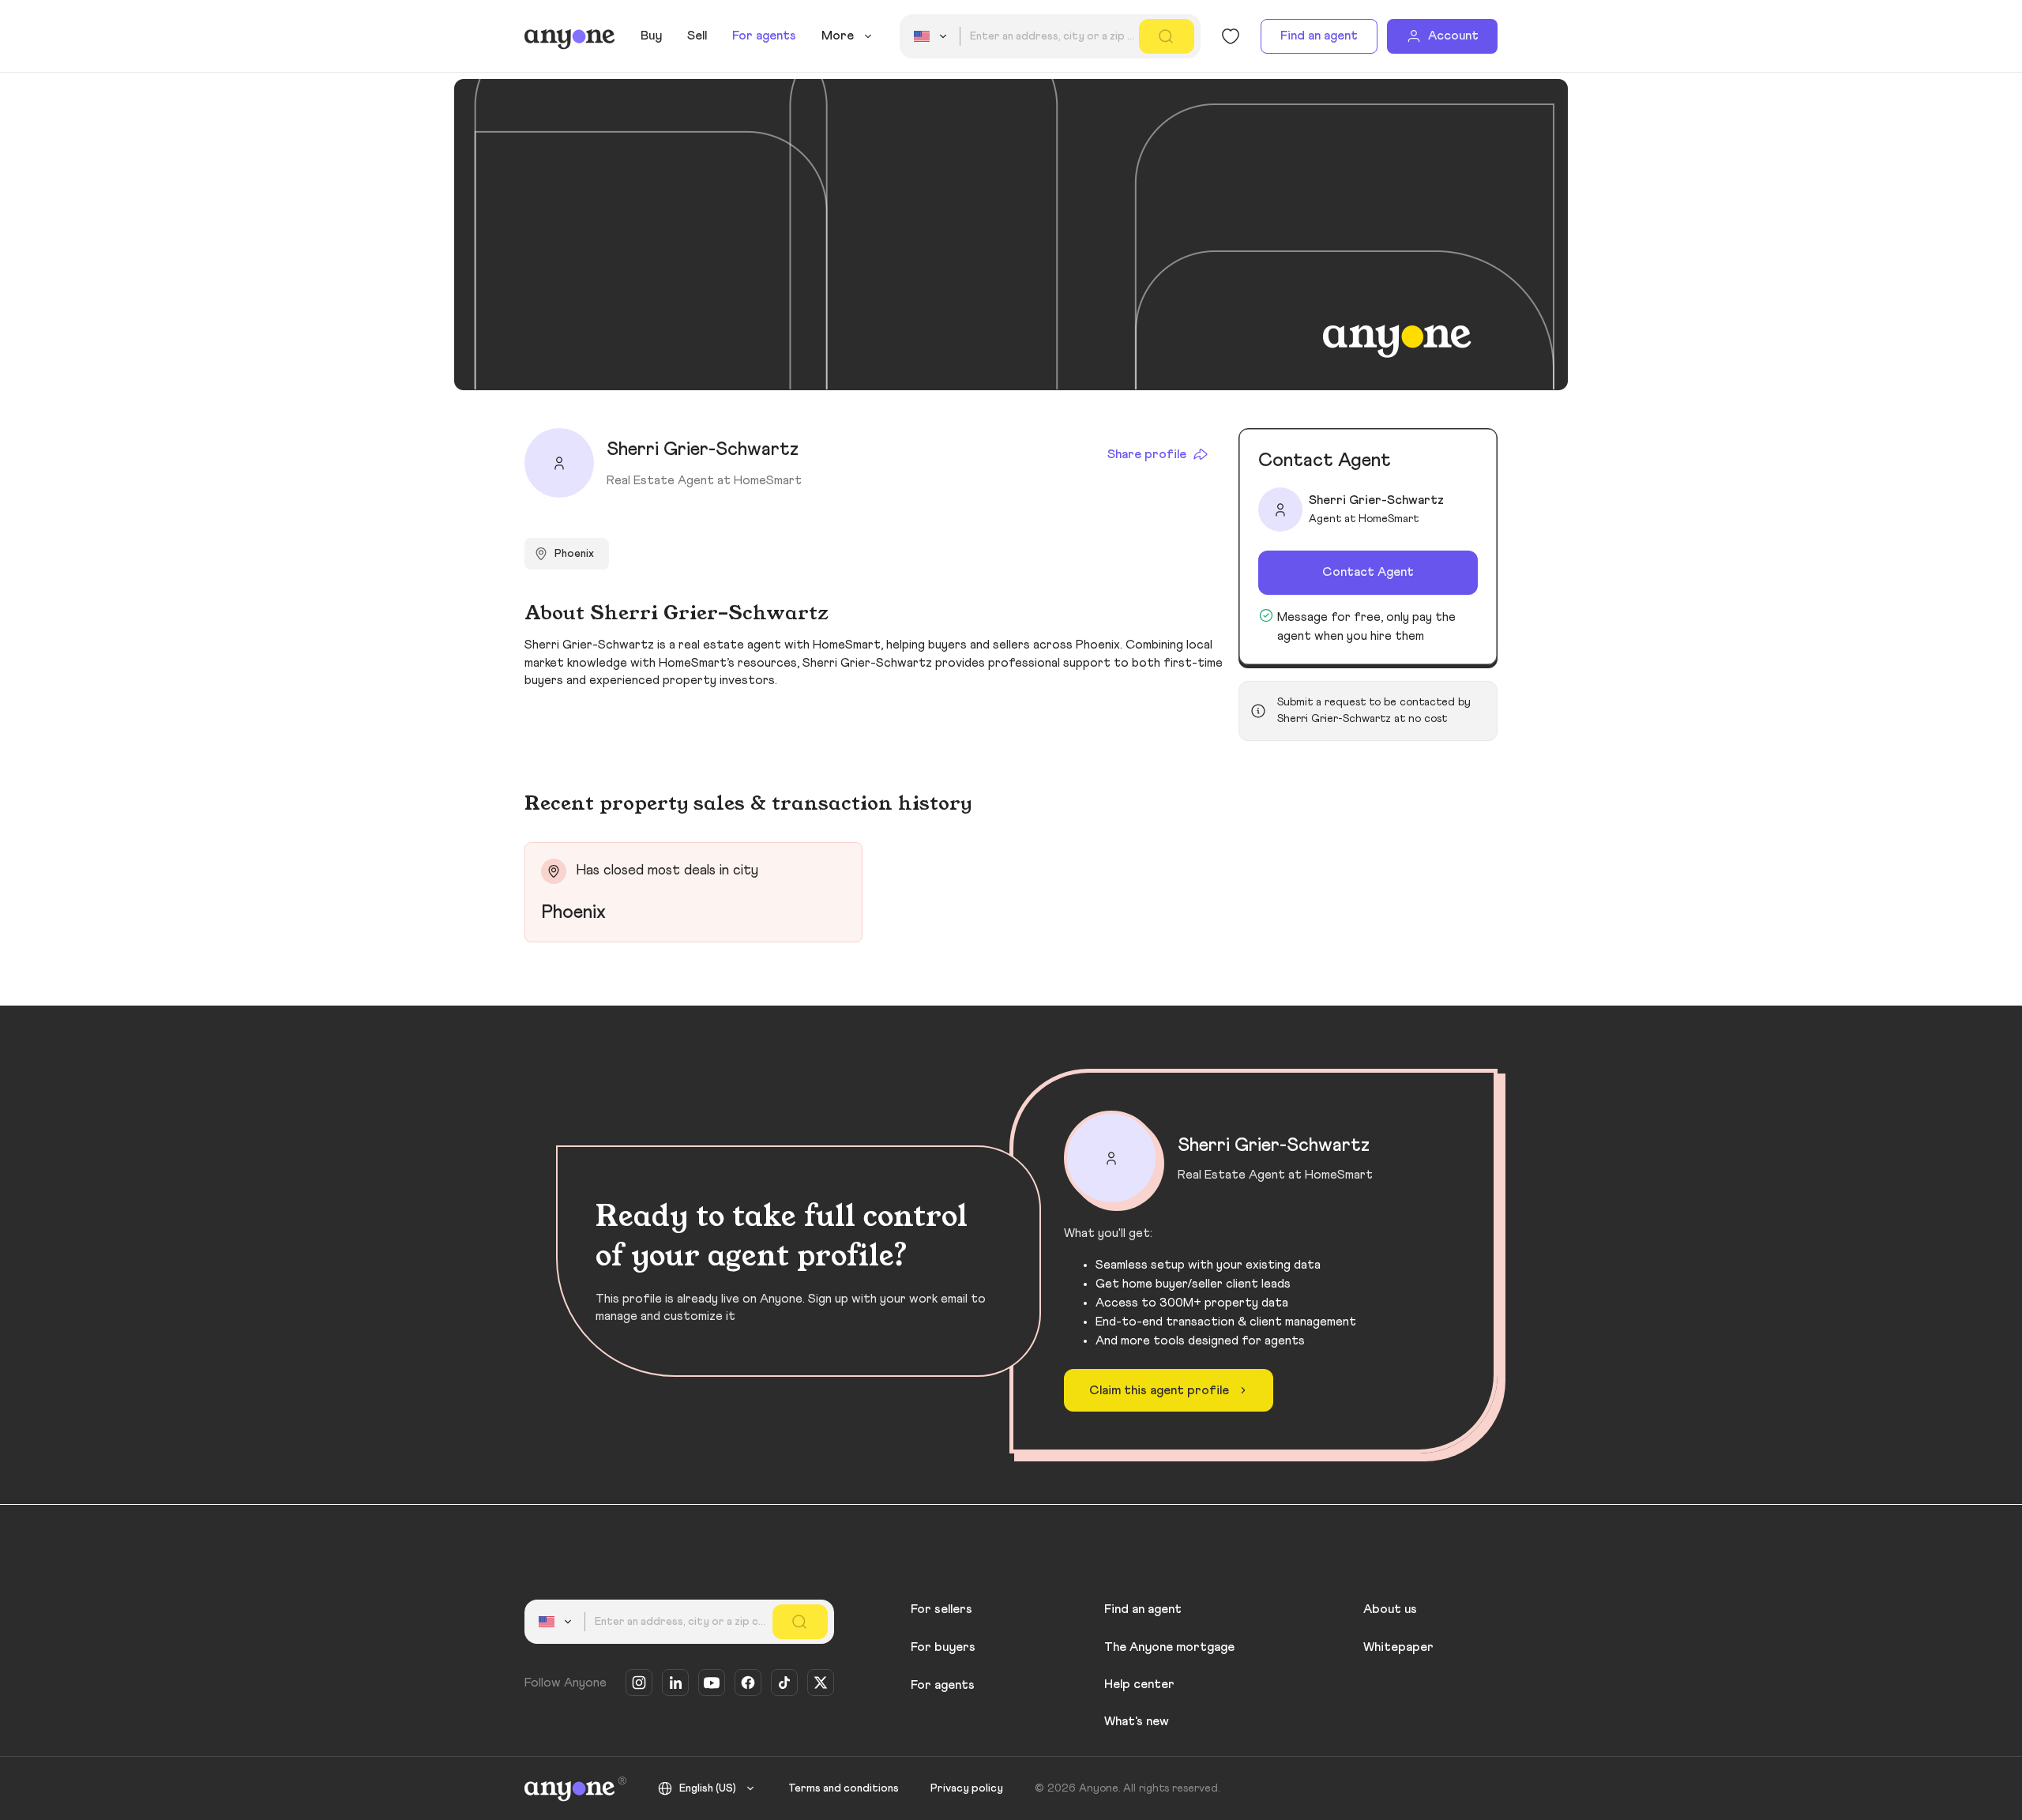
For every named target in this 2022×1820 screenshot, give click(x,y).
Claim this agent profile (1159, 1390)
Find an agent (1319, 36)
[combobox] (933, 36)
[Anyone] (570, 36)
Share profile (1147, 454)
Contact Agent (1368, 572)
